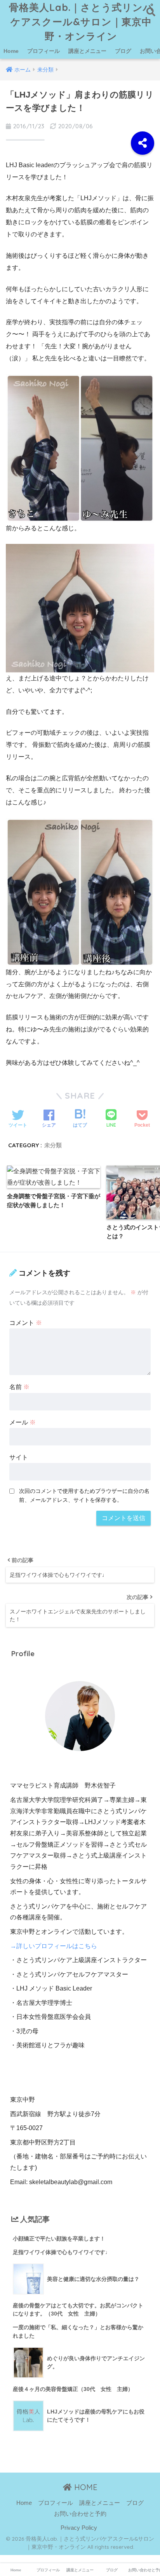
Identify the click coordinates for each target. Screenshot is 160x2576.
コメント (26, 1323)
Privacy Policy (79, 2528)
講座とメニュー (87, 51)
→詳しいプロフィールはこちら (54, 1946)
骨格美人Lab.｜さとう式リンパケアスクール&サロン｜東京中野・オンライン (81, 22)
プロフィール (43, 51)
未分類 (53, 1145)
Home (11, 51)
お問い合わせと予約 (80, 2514)
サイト (19, 1457)
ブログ (123, 51)
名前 (19, 1387)
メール (23, 1422)
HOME (85, 2487)
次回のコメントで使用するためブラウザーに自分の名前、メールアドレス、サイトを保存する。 (84, 1495)
